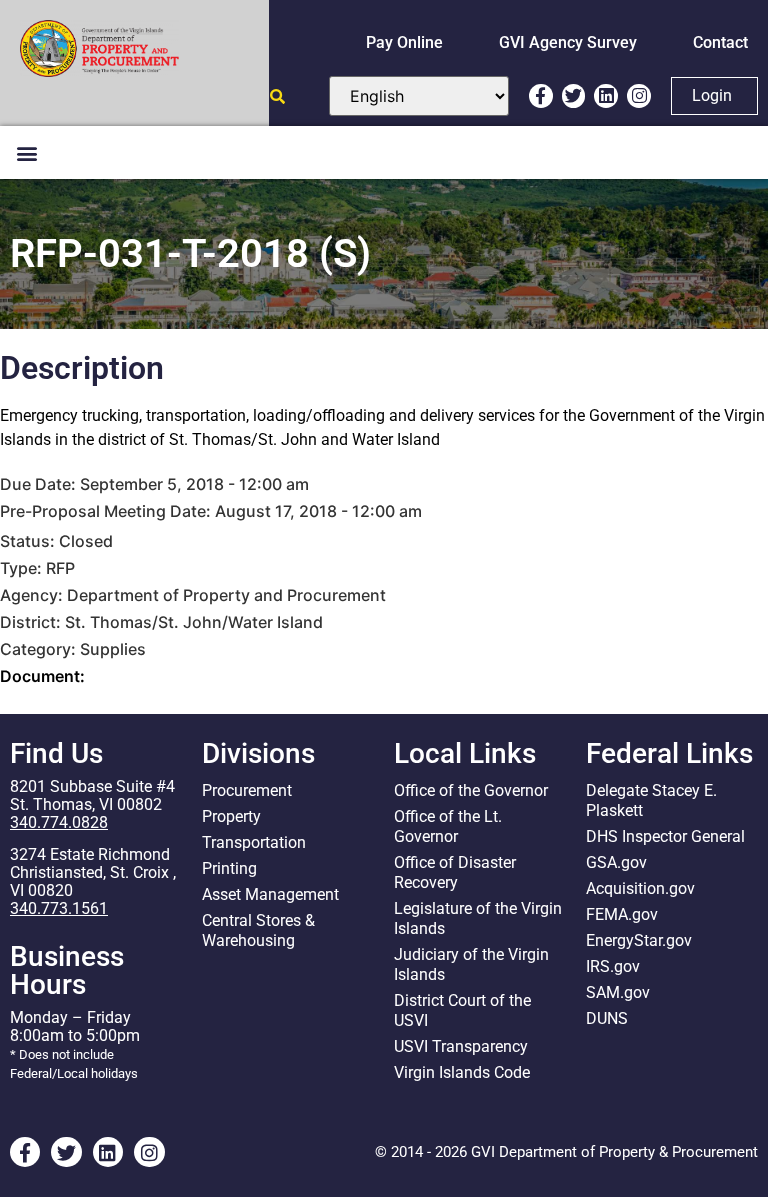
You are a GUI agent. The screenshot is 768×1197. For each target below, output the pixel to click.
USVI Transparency (461, 1046)
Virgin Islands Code (462, 1072)
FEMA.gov (622, 914)
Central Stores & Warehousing (258, 930)
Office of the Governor (471, 790)
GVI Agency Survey (568, 42)
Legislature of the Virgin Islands (478, 918)
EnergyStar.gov (639, 940)
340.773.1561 (59, 908)
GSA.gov (616, 862)
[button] (26, 152)
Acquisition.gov (640, 888)
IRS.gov (613, 966)
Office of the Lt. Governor (448, 826)
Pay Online (404, 42)
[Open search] (277, 96)
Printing (229, 868)
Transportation (254, 842)
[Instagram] (639, 96)
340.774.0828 (59, 822)
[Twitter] (574, 96)
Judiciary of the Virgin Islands (471, 964)
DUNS (607, 1018)
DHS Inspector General (665, 836)
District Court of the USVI (462, 1010)
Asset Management (270, 894)
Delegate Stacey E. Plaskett (651, 800)
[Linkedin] (606, 96)
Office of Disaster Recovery (455, 872)
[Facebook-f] (541, 96)
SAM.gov (618, 992)
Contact (720, 42)
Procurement (247, 790)
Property (231, 816)
